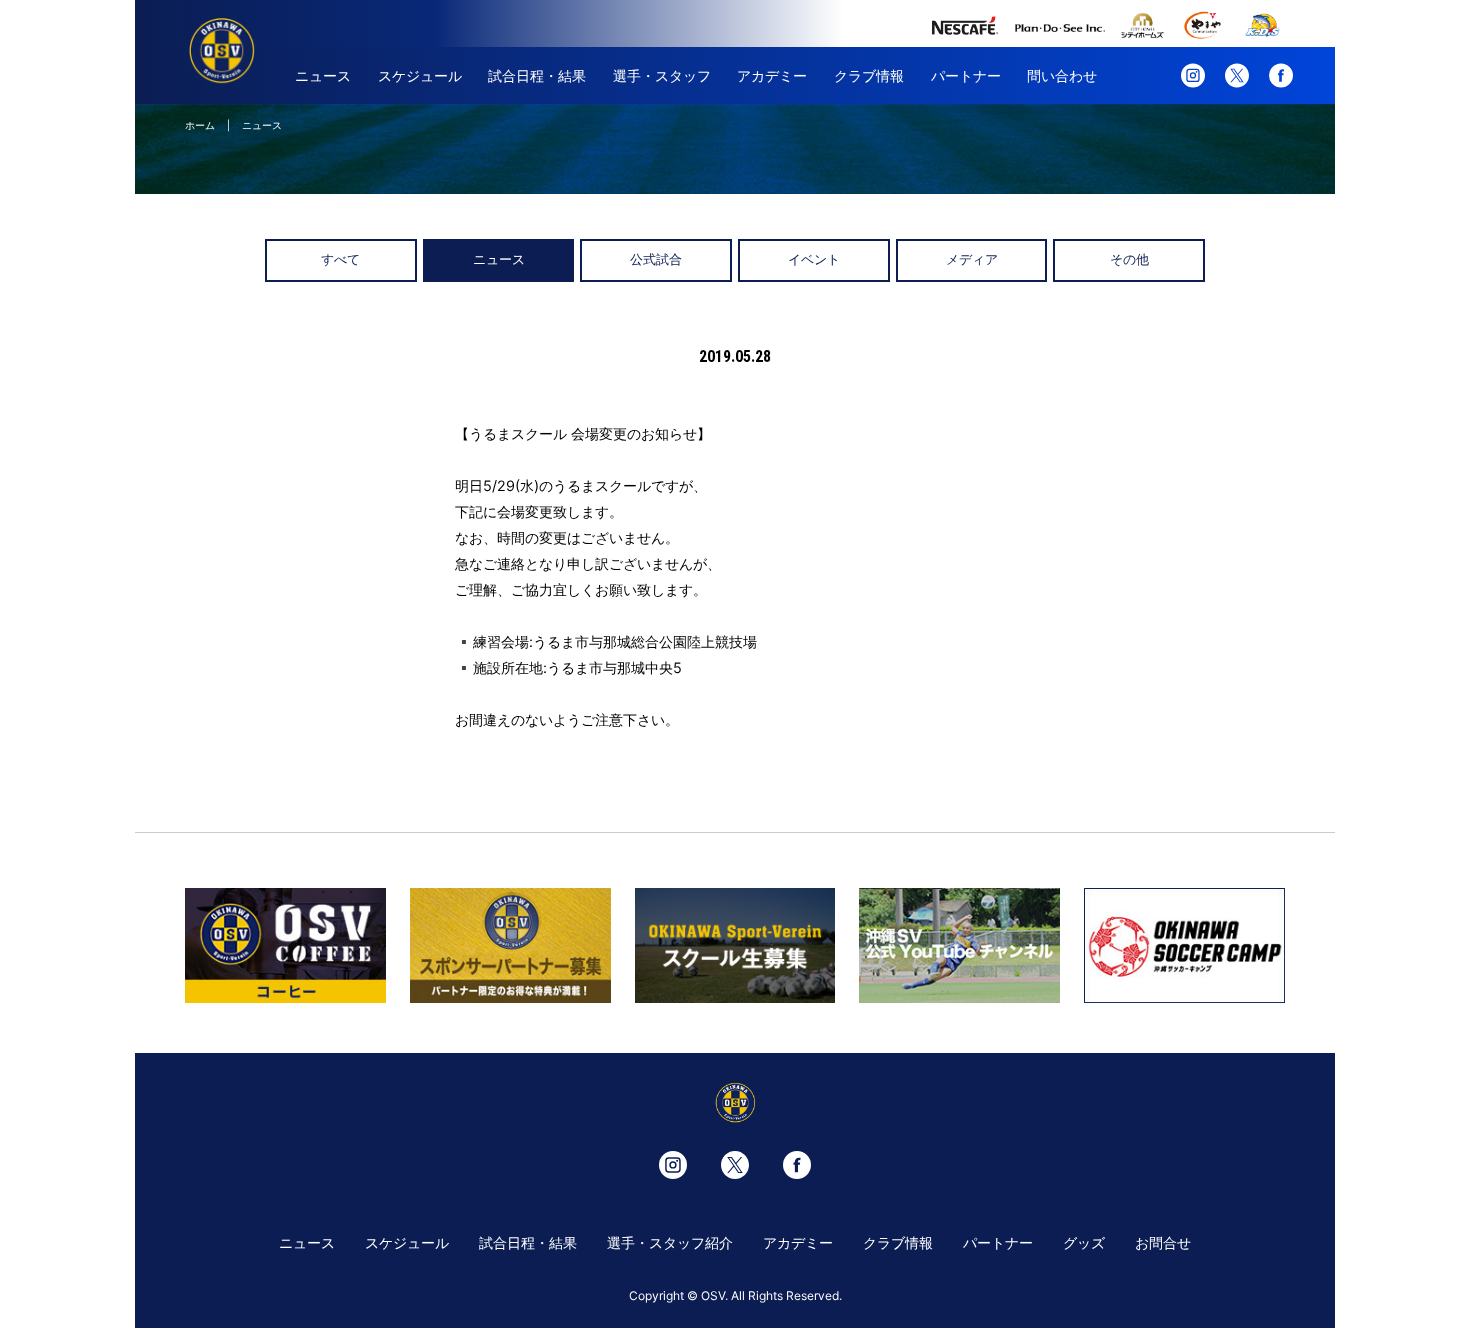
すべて (340, 259)
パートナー (966, 75)
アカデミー (772, 75)
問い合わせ (1062, 75)
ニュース (323, 75)
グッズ (1084, 1242)
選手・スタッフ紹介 (670, 1242)
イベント (814, 259)
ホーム (200, 125)
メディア (972, 259)
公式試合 (656, 259)
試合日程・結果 (537, 75)
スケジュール (420, 75)
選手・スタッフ (662, 75)
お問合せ (1163, 1242)
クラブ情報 (869, 75)
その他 (1129, 259)
